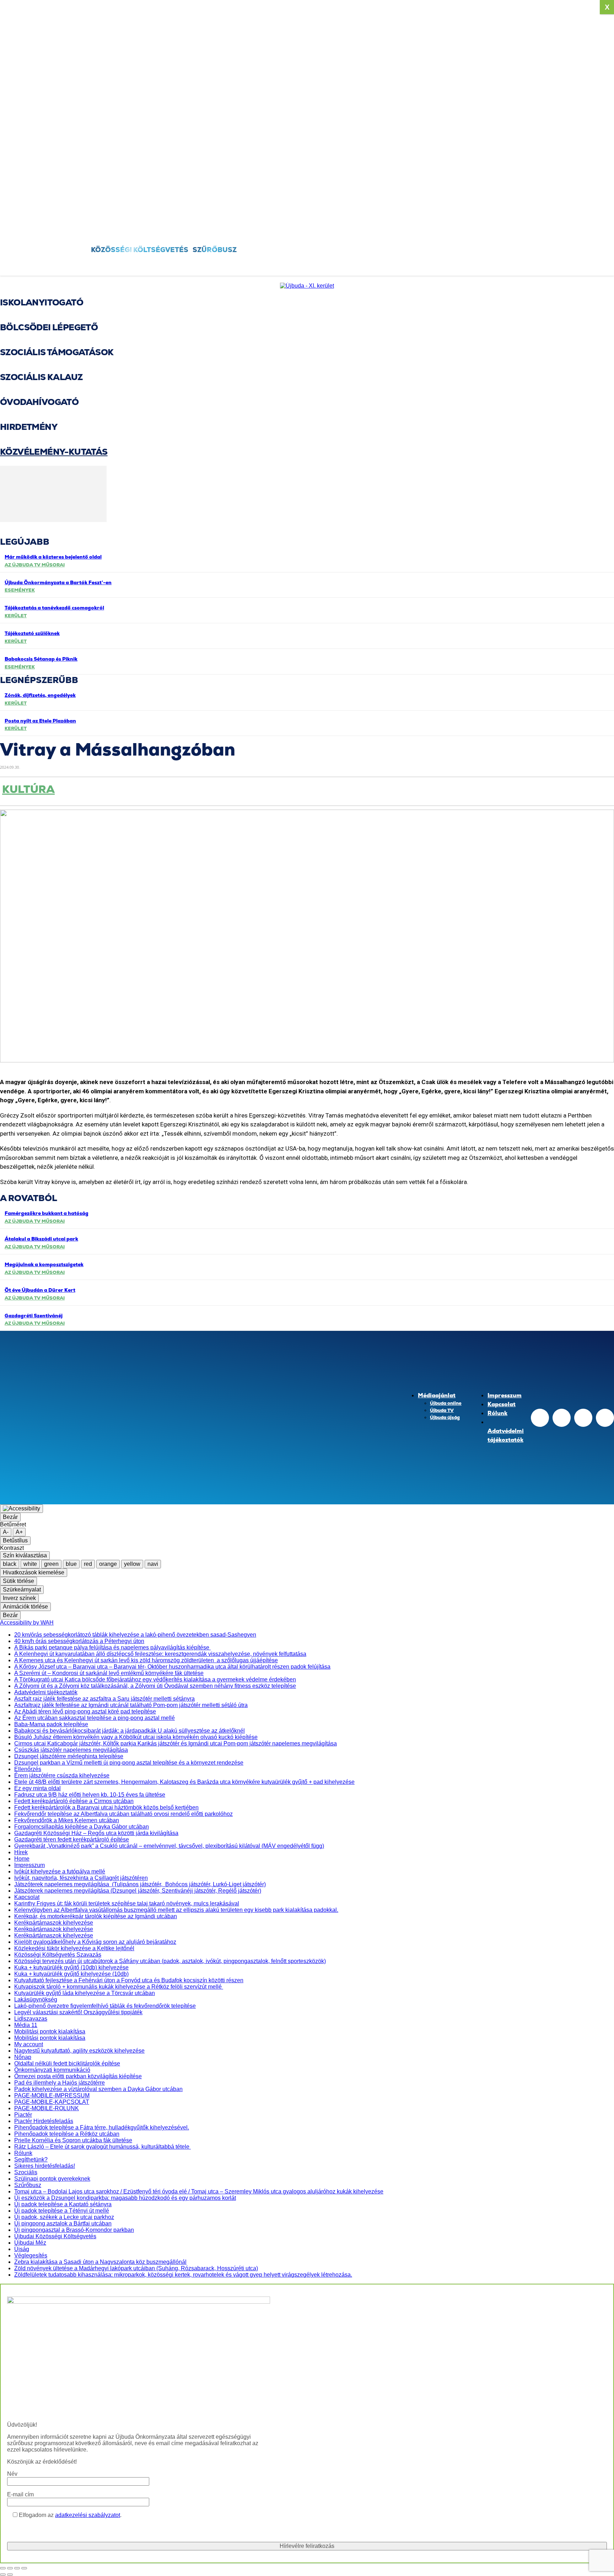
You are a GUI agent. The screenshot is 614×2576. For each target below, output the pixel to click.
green (51, 1564)
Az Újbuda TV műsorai (35, 565)
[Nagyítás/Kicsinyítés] (3, 2568)
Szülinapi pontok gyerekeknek (52, 2179)
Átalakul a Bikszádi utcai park (41, 1239)
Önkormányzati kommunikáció (52, 2070)
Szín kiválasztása (25, 1555)
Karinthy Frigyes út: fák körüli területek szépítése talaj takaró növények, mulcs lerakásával (127, 1903)
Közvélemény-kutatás (54, 452)
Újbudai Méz (30, 2243)
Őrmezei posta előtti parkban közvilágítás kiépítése (78, 2076)
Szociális (26, 2172)
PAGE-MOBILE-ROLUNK (47, 2108)
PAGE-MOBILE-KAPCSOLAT (52, 2102)
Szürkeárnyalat (22, 1590)
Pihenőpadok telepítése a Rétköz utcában (67, 2134)
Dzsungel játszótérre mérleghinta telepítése (69, 1756)
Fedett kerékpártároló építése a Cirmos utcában (74, 1801)
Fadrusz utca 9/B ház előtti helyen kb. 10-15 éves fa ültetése (90, 1795)
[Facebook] (605, 230)
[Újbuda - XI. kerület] (307, 286)
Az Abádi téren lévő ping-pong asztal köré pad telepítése (85, 1711)
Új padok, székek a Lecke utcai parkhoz (64, 2217)
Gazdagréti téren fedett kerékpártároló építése (72, 1839)
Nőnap (23, 2057)
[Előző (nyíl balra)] (3, 2575)
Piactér (23, 2115)
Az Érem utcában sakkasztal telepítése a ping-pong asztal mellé (95, 1718)
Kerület (16, 616)
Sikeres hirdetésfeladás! (45, 2166)
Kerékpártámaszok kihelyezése (54, 1923)
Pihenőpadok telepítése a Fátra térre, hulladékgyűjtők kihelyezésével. (102, 2127)
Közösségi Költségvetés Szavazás (58, 1955)
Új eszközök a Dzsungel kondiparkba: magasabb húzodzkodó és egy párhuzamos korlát (125, 2198)
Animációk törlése (25, 1607)
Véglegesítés (31, 2255)
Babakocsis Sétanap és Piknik (41, 659)
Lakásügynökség (36, 1999)
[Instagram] (562, 1418)
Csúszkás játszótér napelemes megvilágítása (71, 1750)
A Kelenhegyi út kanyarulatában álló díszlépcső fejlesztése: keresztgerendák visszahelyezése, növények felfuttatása (160, 1654)
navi (153, 1564)
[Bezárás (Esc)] (24, 2568)
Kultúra (28, 790)
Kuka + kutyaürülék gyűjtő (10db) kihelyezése (71, 1967)
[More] (287, 792)
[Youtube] (605, 1418)
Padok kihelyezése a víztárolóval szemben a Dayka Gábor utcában (98, 2089)
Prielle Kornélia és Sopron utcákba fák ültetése (73, 2140)
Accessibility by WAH (27, 1623)
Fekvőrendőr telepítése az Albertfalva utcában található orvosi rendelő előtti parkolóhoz (123, 1814)
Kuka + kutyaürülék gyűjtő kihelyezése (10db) (71, 1974)
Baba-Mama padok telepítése (51, 1724)
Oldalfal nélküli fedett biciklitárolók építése (67, 2063)
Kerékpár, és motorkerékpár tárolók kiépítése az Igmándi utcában (96, 1916)
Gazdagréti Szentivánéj (34, 1316)
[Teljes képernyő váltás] (10, 2568)
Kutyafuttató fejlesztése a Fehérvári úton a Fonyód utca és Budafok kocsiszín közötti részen (129, 1980)
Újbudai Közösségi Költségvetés (55, 2236)
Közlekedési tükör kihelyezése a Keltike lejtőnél (74, 1948)
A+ (19, 1532)
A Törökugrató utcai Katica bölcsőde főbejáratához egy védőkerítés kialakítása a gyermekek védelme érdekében (155, 1679)
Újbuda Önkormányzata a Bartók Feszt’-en (58, 582)
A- (6, 1532)
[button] (47, 266)
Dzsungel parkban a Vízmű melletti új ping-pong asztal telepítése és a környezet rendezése (129, 1763)
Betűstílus (15, 1540)
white (30, 1564)
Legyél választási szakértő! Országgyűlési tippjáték (78, 2012)
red (88, 1564)
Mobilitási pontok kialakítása (50, 2031)
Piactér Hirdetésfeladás (44, 2121)
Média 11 (26, 2025)
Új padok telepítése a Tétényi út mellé (62, 2211)
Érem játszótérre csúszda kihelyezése (62, 1775)
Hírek (21, 1852)
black (10, 1564)
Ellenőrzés (28, 1769)
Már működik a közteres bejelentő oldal (53, 557)
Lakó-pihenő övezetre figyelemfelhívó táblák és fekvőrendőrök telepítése (105, 2006)
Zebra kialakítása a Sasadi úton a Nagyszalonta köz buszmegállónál (100, 2262)
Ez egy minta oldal (37, 1788)
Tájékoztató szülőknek (32, 633)
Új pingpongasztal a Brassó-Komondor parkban (74, 2230)
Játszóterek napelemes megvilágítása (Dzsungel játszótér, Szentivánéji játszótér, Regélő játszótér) (138, 1891)
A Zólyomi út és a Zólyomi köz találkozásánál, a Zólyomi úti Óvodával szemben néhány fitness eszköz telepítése (155, 1686)
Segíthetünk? (31, 2159)
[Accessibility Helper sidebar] (21, 1509)
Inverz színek (19, 1598)
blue (71, 1564)
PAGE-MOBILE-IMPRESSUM (52, 2095)
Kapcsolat (27, 1897)
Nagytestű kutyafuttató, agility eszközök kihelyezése (79, 2051)
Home (22, 1859)
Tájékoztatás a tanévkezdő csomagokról (54, 608)
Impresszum (29, 1865)
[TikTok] (583, 1418)
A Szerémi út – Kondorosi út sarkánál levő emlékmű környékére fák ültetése (109, 1673)
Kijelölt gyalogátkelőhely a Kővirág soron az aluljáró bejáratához (95, 1942)
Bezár (10, 1517)
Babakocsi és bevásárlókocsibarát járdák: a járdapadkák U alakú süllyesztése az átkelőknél (130, 1731)
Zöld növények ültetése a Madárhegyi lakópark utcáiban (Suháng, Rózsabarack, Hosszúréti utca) (136, 2268)
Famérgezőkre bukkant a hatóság (47, 1213)
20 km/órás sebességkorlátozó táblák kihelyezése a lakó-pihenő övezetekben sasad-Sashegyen (135, 1635)
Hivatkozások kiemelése (34, 1572)
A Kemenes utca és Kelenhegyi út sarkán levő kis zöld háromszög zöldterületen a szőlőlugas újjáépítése (146, 1660)
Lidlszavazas (31, 2019)
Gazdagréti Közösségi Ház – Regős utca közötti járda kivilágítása (96, 1833)
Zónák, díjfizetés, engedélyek (40, 695)
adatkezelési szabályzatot (88, 2515)
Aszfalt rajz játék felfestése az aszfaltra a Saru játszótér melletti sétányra (104, 1699)
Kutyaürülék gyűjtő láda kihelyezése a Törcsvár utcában (85, 1993)
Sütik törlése (18, 1581)
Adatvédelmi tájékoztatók (46, 1692)
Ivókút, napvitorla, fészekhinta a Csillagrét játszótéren (81, 1878)
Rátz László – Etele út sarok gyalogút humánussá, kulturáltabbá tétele (103, 2147)
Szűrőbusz (28, 2185)
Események (20, 590)
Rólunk (23, 2153)
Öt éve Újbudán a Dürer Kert (40, 1290)
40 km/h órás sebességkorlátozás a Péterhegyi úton (79, 1641)
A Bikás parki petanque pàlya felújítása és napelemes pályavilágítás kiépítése (112, 1647)
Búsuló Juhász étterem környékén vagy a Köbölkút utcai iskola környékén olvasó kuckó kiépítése (136, 1737)
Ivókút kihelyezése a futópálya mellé (60, 1871)
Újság (22, 2249)
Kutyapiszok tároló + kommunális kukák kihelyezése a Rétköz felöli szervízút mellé (119, 1987)
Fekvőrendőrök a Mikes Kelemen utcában (67, 1820)
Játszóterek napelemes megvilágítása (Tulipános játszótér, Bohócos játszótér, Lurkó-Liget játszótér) (140, 1884)
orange (108, 1564)
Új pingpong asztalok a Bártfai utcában (63, 2223)
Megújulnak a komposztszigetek (44, 1264)
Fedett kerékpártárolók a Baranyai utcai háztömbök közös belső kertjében (106, 1807)
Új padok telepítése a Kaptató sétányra (63, 2204)
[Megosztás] (17, 2568)
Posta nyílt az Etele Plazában (40, 721)
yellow (132, 1564)
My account (29, 2044)
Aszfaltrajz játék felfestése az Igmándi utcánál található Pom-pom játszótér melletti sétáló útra (131, 1705)
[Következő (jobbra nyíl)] (10, 2575)
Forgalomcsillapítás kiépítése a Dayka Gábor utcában (82, 1827)
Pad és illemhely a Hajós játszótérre (60, 2083)
